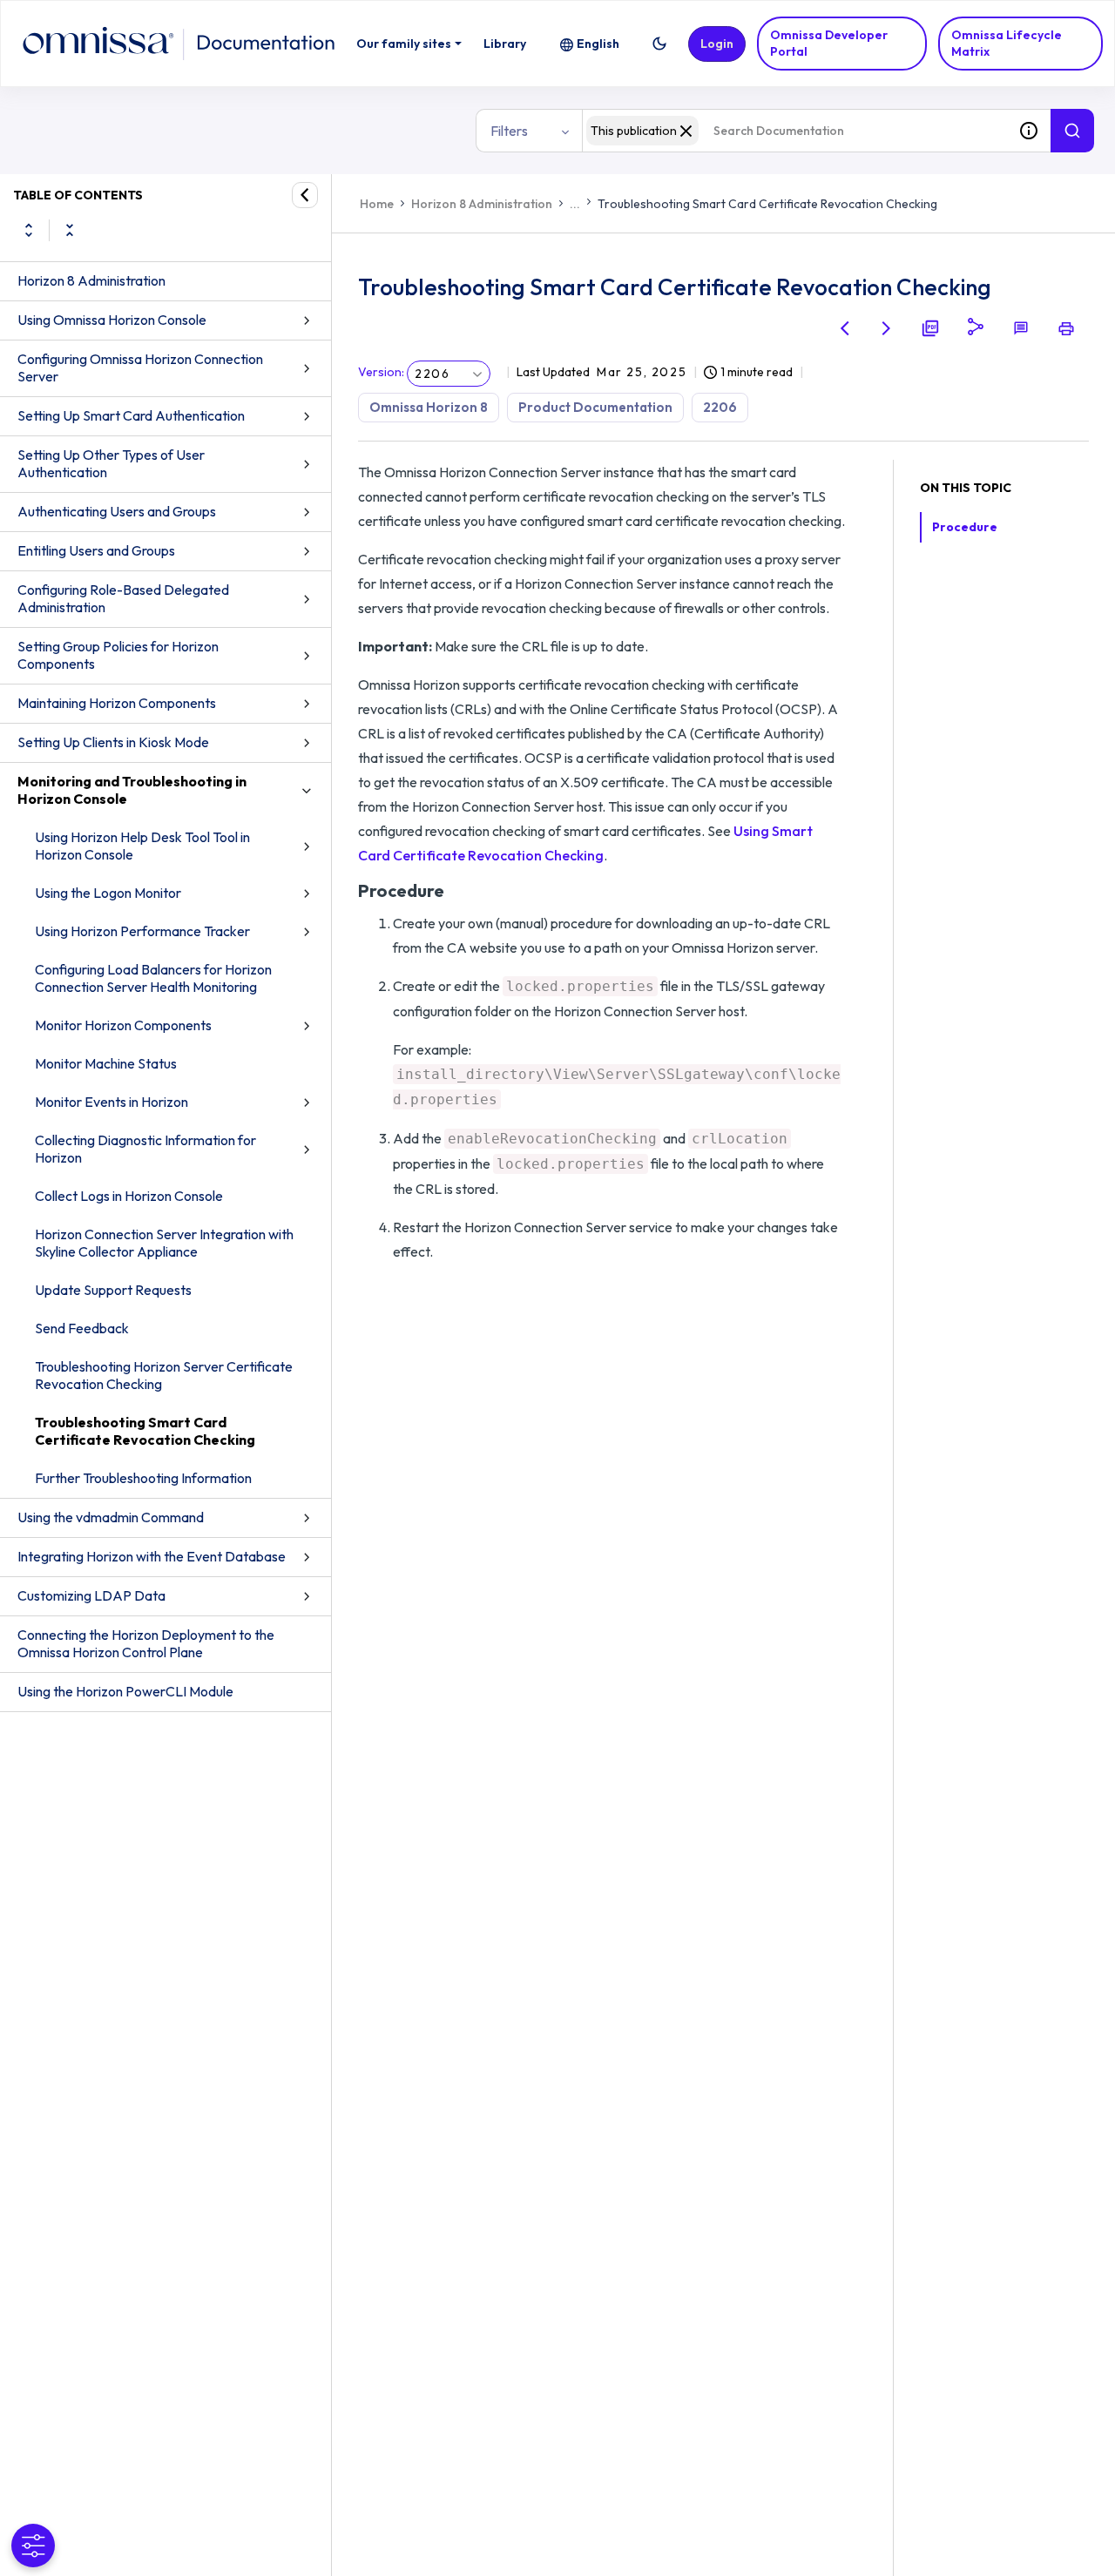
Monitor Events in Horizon (111, 1102)
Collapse (70, 230)
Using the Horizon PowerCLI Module (125, 1691)
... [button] (575, 204)
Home (377, 204)
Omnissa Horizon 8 (429, 407)
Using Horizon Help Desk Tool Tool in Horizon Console (142, 846)
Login (717, 44)
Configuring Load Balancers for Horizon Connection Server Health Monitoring (153, 978)
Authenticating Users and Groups (117, 511)
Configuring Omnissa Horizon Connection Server (140, 368)
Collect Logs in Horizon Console (129, 1196)
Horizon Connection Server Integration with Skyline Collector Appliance (164, 1243)
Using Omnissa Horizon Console (112, 320)
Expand (29, 230)
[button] (659, 44)
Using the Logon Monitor (108, 893)
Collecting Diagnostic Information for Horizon (145, 1149)
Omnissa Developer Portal (829, 43)
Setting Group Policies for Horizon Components (118, 655)
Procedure (965, 527)
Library (505, 44)
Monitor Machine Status (106, 1063)
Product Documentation (595, 407)
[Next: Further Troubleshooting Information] (887, 328)
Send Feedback (82, 1328)
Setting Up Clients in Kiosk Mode (113, 742)
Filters (509, 131)
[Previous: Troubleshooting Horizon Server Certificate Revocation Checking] (845, 328)
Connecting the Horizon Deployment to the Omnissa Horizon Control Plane (146, 1643)
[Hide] (305, 195)
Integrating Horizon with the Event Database (152, 1556)
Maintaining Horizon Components (117, 703)
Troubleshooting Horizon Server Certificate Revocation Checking (164, 1375)
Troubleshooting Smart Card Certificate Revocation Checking (145, 1431)
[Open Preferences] (33, 2546)
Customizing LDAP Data (91, 1595)
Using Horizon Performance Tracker (142, 931)
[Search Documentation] (1072, 131)
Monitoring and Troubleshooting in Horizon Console (132, 790)
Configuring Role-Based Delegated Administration (123, 598)
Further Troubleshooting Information (143, 1478)
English (598, 44)
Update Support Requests (113, 1290)
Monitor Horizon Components (123, 1025)
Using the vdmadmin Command (111, 1517)
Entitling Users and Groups (96, 550)
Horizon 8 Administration (91, 280)
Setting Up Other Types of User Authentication (111, 463)
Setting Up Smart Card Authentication (131, 415)
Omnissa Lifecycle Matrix (1007, 43)
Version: (381, 372)
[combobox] (794, 131)
